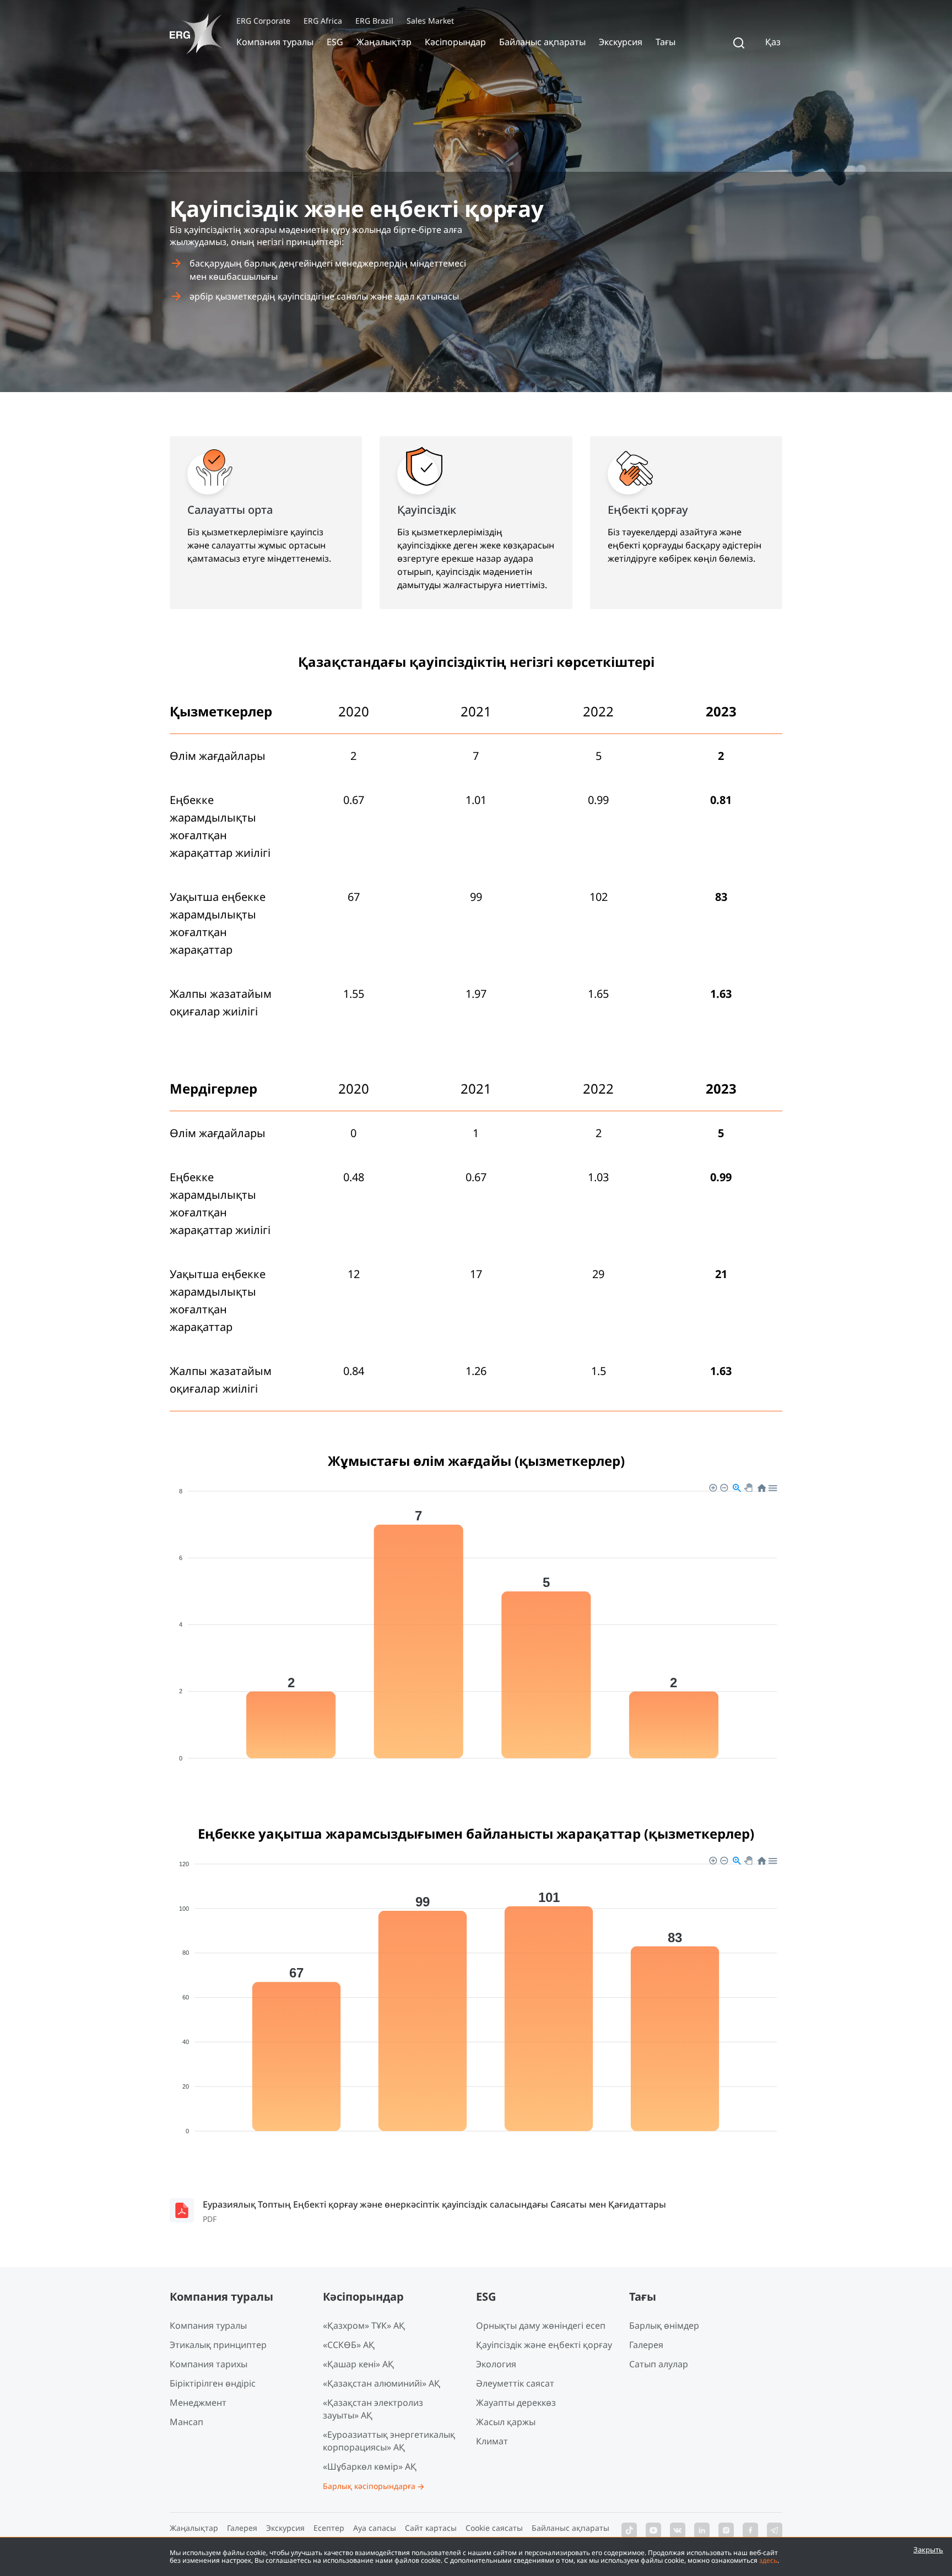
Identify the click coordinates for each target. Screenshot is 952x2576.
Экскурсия (621, 42)
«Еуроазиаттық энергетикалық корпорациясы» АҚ (389, 2441)
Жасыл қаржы (506, 2422)
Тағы (666, 42)
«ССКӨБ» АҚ (349, 2345)
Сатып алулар (659, 2364)
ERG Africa (323, 21)
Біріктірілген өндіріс (213, 2383)
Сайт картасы (431, 2528)
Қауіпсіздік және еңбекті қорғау (544, 2345)
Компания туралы (275, 42)
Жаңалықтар (384, 42)
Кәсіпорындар (455, 42)
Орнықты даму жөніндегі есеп (541, 2325)
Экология (496, 2364)
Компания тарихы (209, 2364)
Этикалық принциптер (218, 2345)
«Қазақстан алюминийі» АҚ (382, 2383)
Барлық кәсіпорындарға (369, 2486)
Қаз (773, 42)
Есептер (329, 2528)
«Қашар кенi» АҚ (358, 2364)
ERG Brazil (374, 21)
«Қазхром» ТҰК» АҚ (364, 2325)
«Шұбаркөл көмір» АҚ (370, 2466)
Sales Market (430, 21)
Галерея (646, 2345)
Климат (492, 2441)
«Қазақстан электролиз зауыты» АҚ (373, 2409)
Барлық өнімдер (664, 2325)
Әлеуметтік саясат (515, 2383)
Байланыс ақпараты (542, 42)
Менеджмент (198, 2403)
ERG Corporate (263, 21)
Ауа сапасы (375, 2528)
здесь (768, 2560)
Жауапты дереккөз (516, 2403)
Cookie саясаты (494, 2528)
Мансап (186, 2422)
